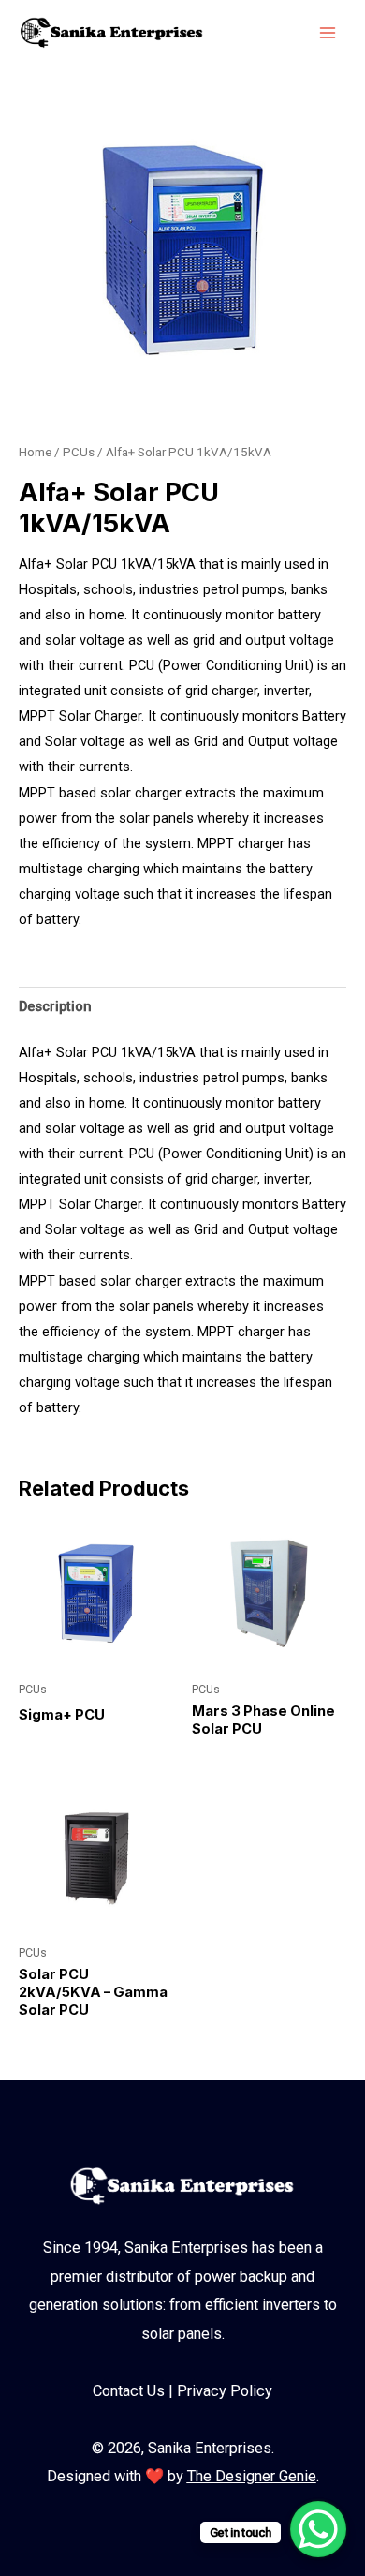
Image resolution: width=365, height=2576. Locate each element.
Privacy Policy (225, 2391)
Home (35, 452)
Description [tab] (55, 1006)
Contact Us (129, 2391)
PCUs (79, 452)
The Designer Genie (252, 2476)
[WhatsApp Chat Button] (318, 2529)
